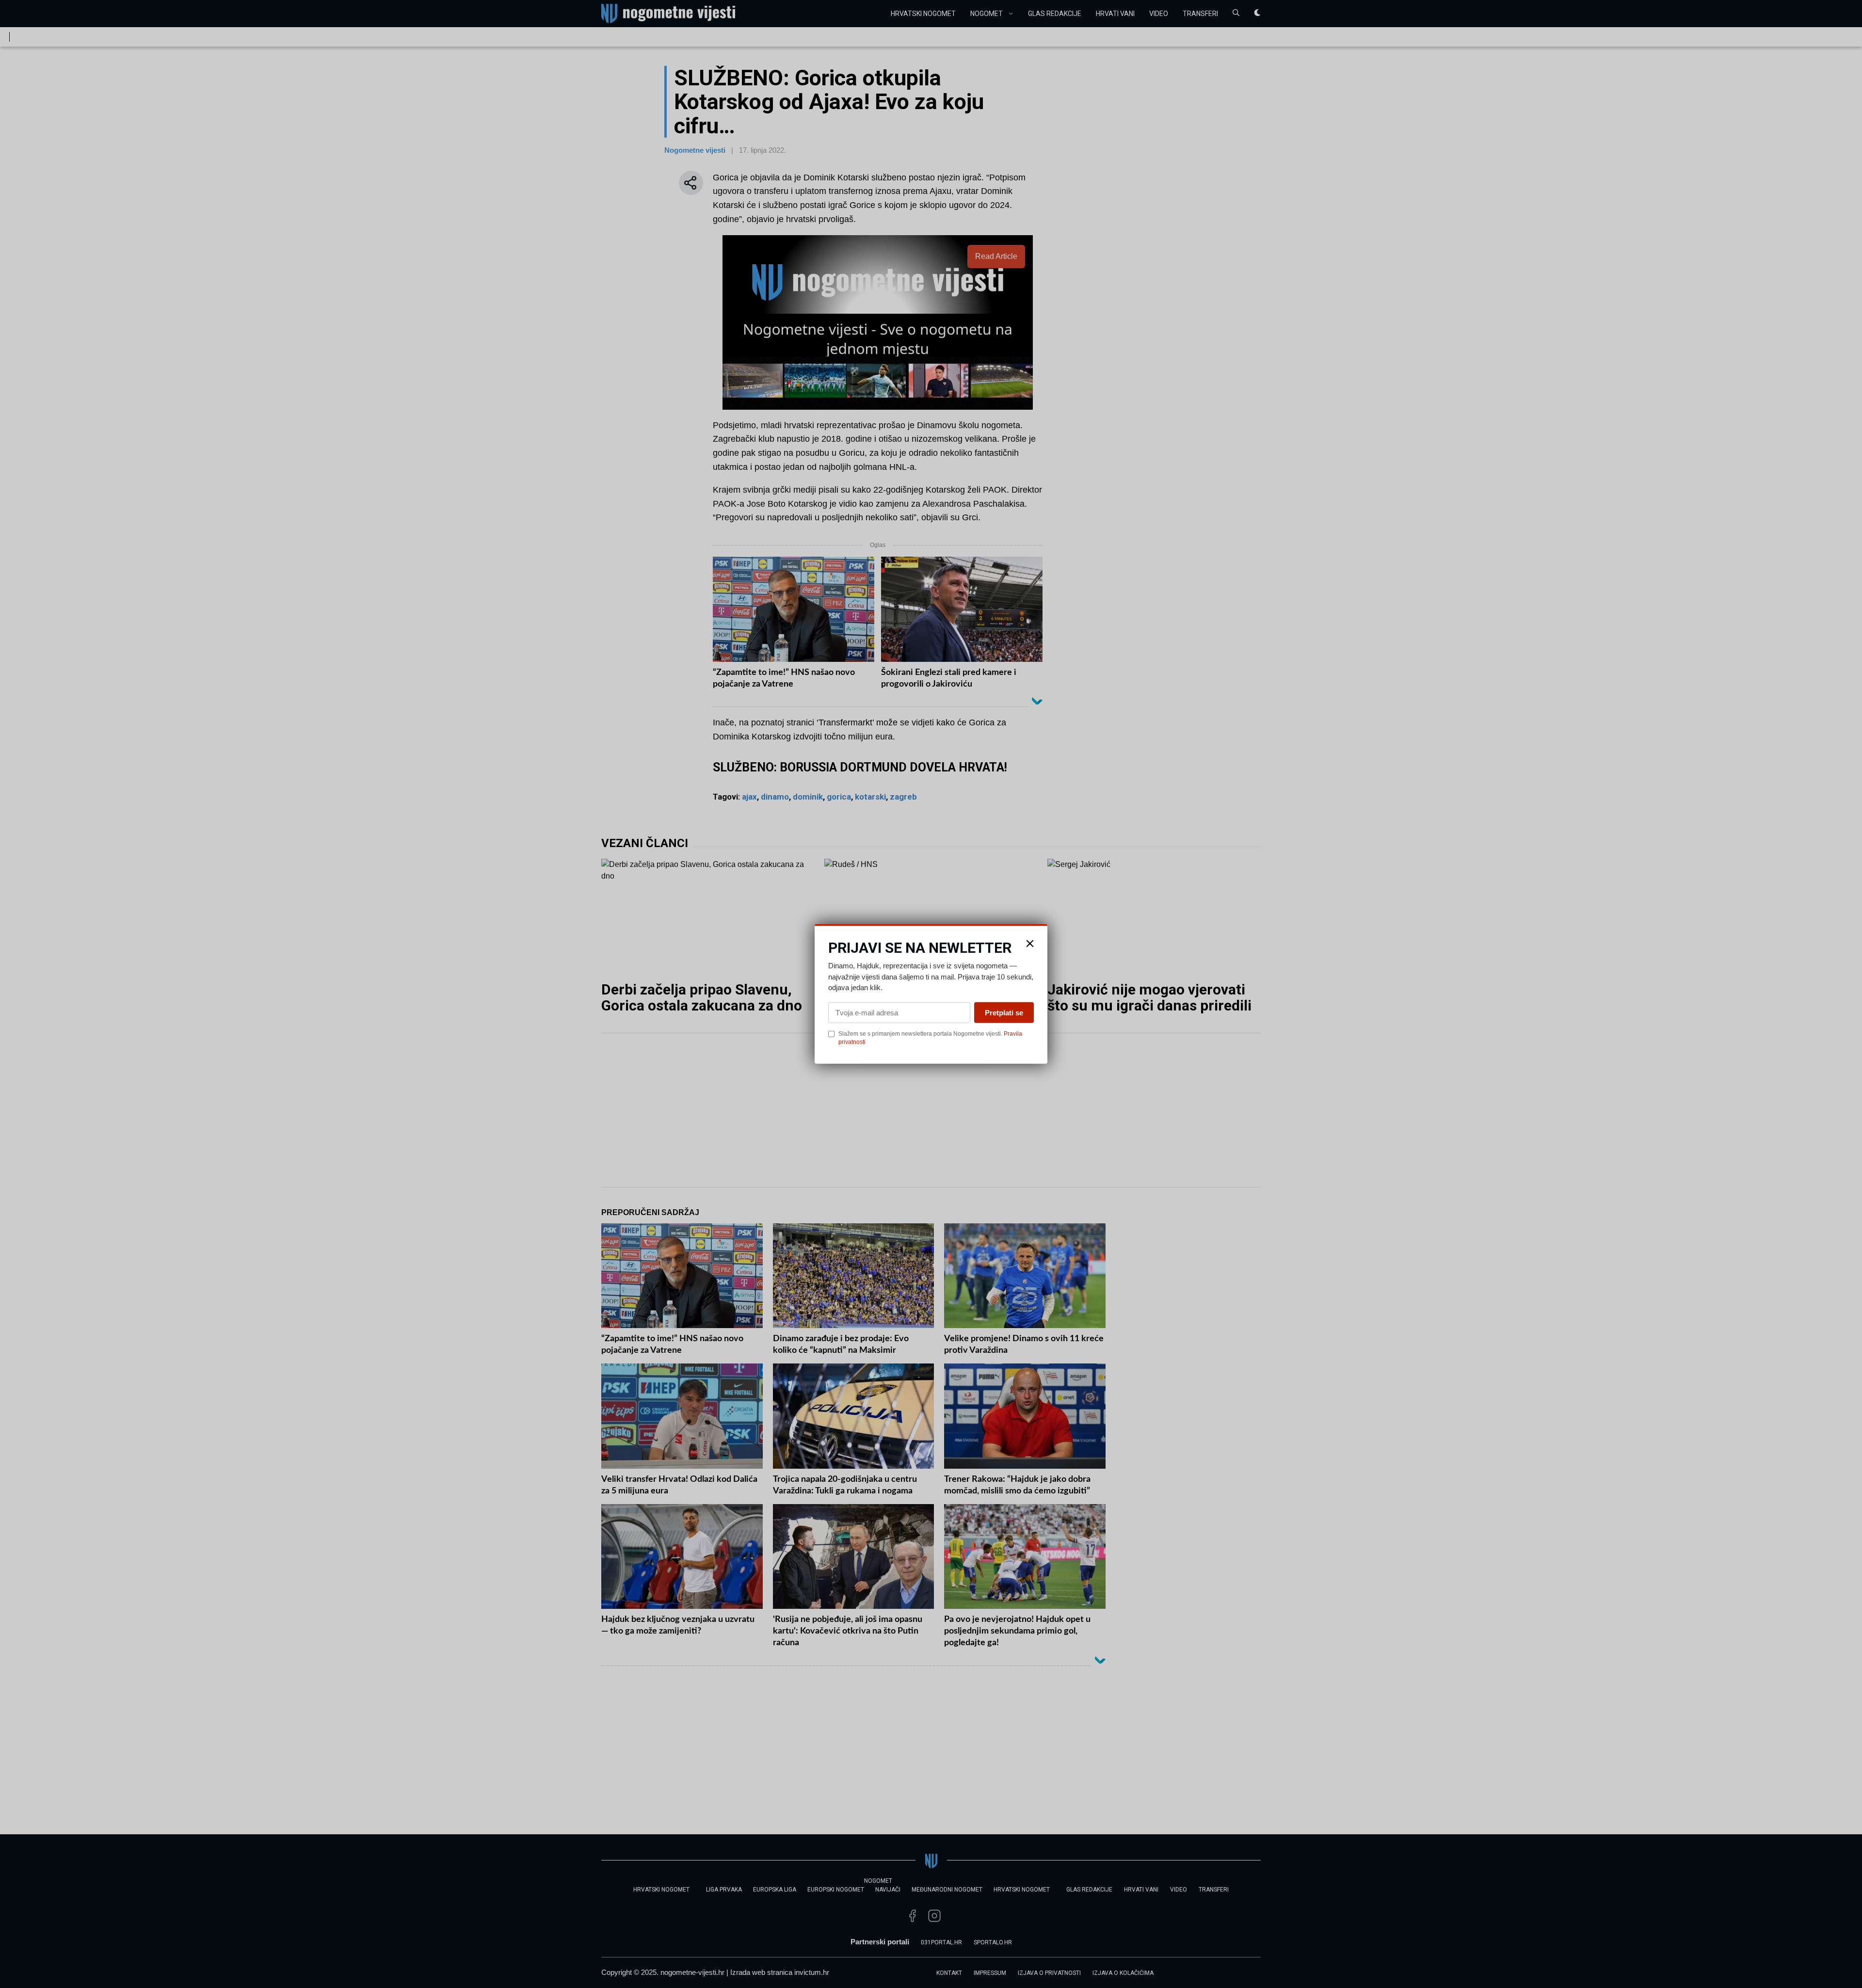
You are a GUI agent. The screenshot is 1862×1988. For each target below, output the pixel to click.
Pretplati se (1004, 1012)
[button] (1030, 944)
